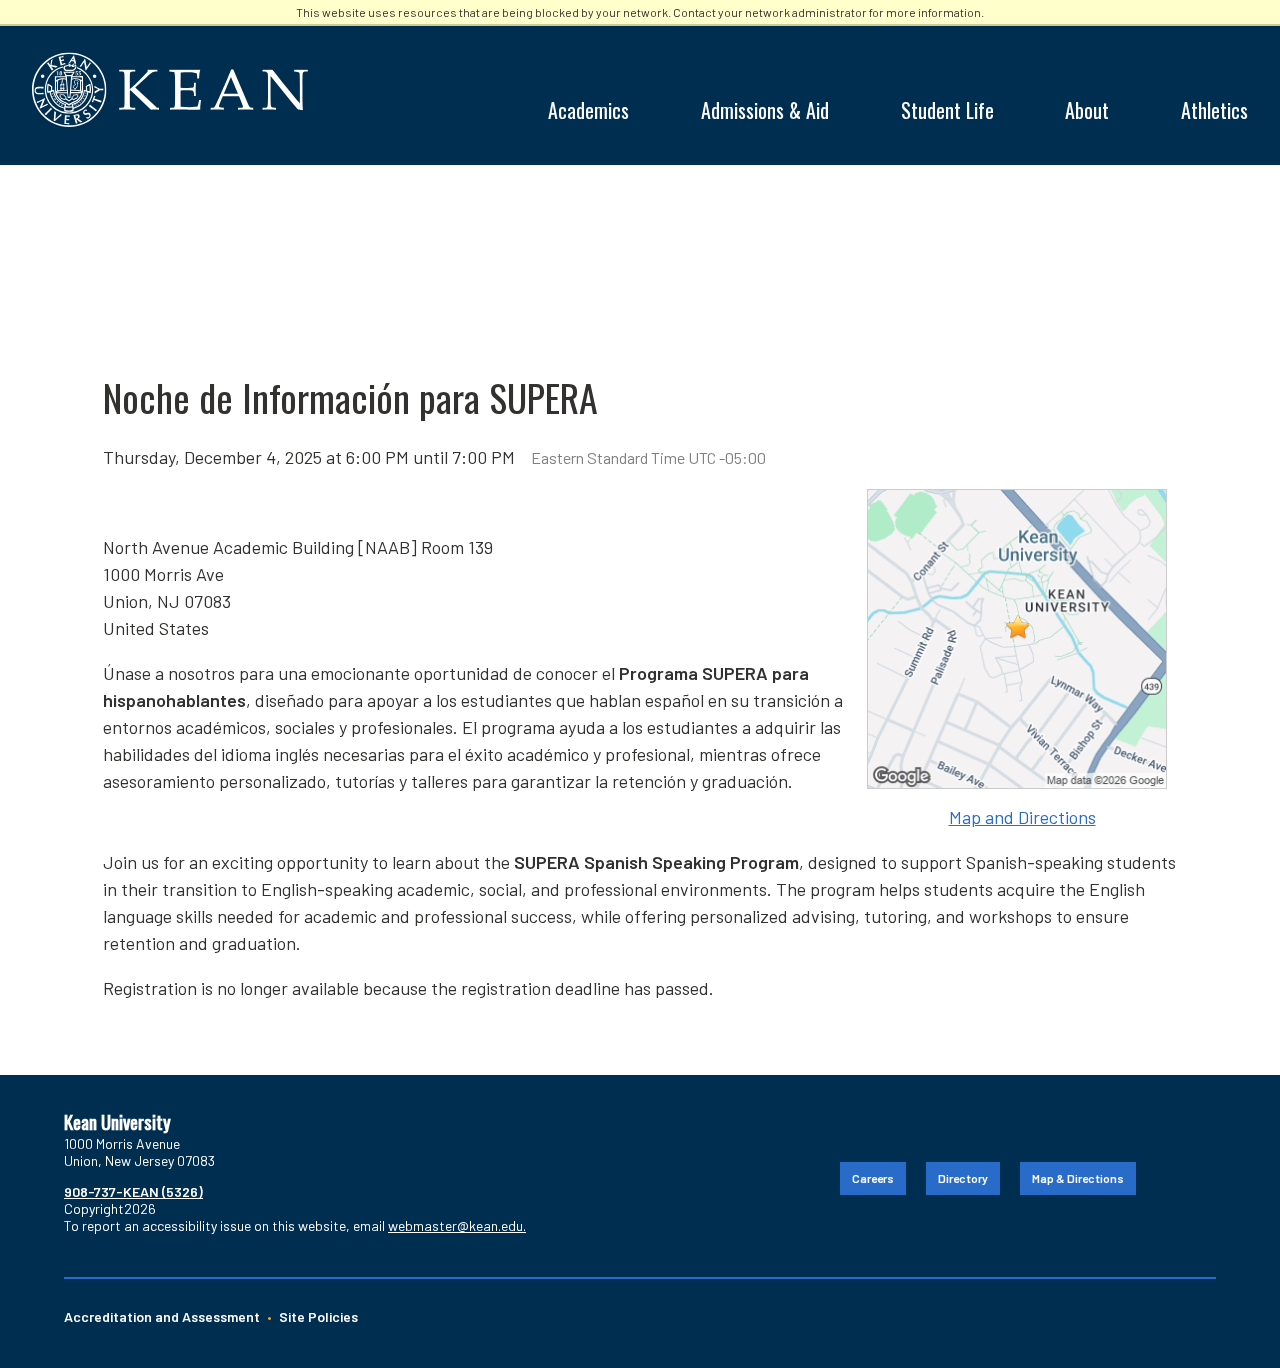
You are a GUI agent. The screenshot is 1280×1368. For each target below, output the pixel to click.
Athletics (1214, 110)
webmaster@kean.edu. (457, 1225)
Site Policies (318, 1316)
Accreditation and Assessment (162, 1316)
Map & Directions (1078, 1178)
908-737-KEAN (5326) (133, 1191)
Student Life (947, 110)
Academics (588, 110)
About (1087, 110)
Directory (963, 1178)
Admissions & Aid (765, 110)
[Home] (636, 89)
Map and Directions (1022, 817)
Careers (873, 1178)
